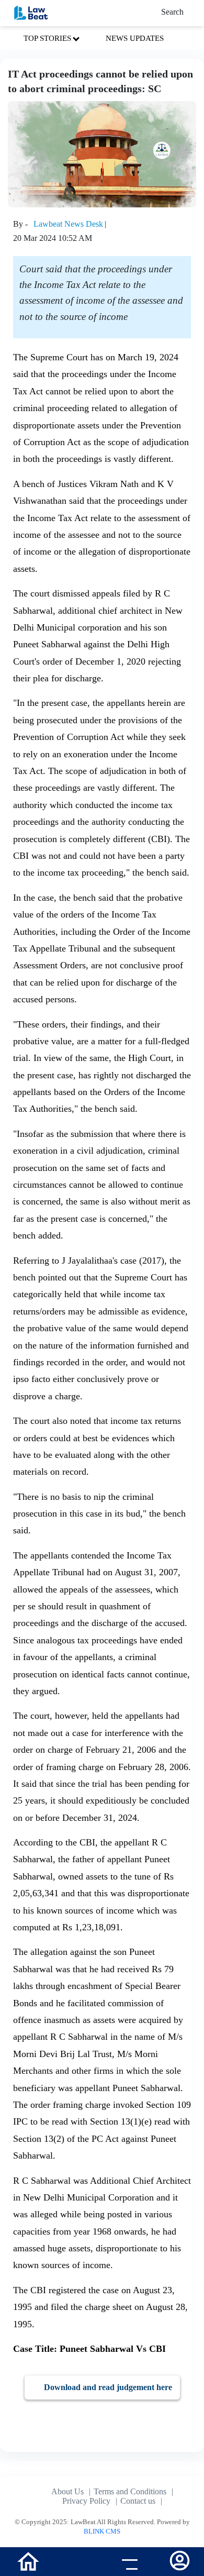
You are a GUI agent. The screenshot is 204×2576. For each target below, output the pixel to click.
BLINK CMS (102, 2531)
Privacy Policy (86, 2501)
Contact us (138, 2501)
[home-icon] (28, 2561)
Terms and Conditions (130, 2491)
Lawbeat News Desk (68, 224)
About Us (67, 2491)
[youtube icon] (77, 2563)
